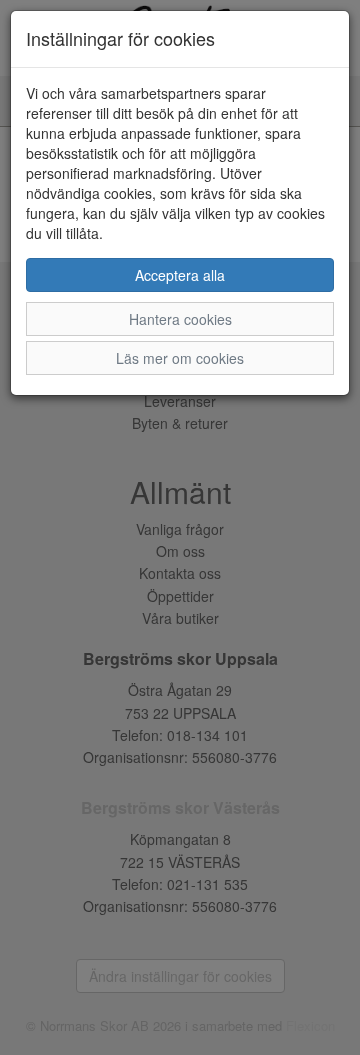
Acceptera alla (180, 275)
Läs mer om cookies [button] (180, 358)
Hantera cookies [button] (180, 319)
